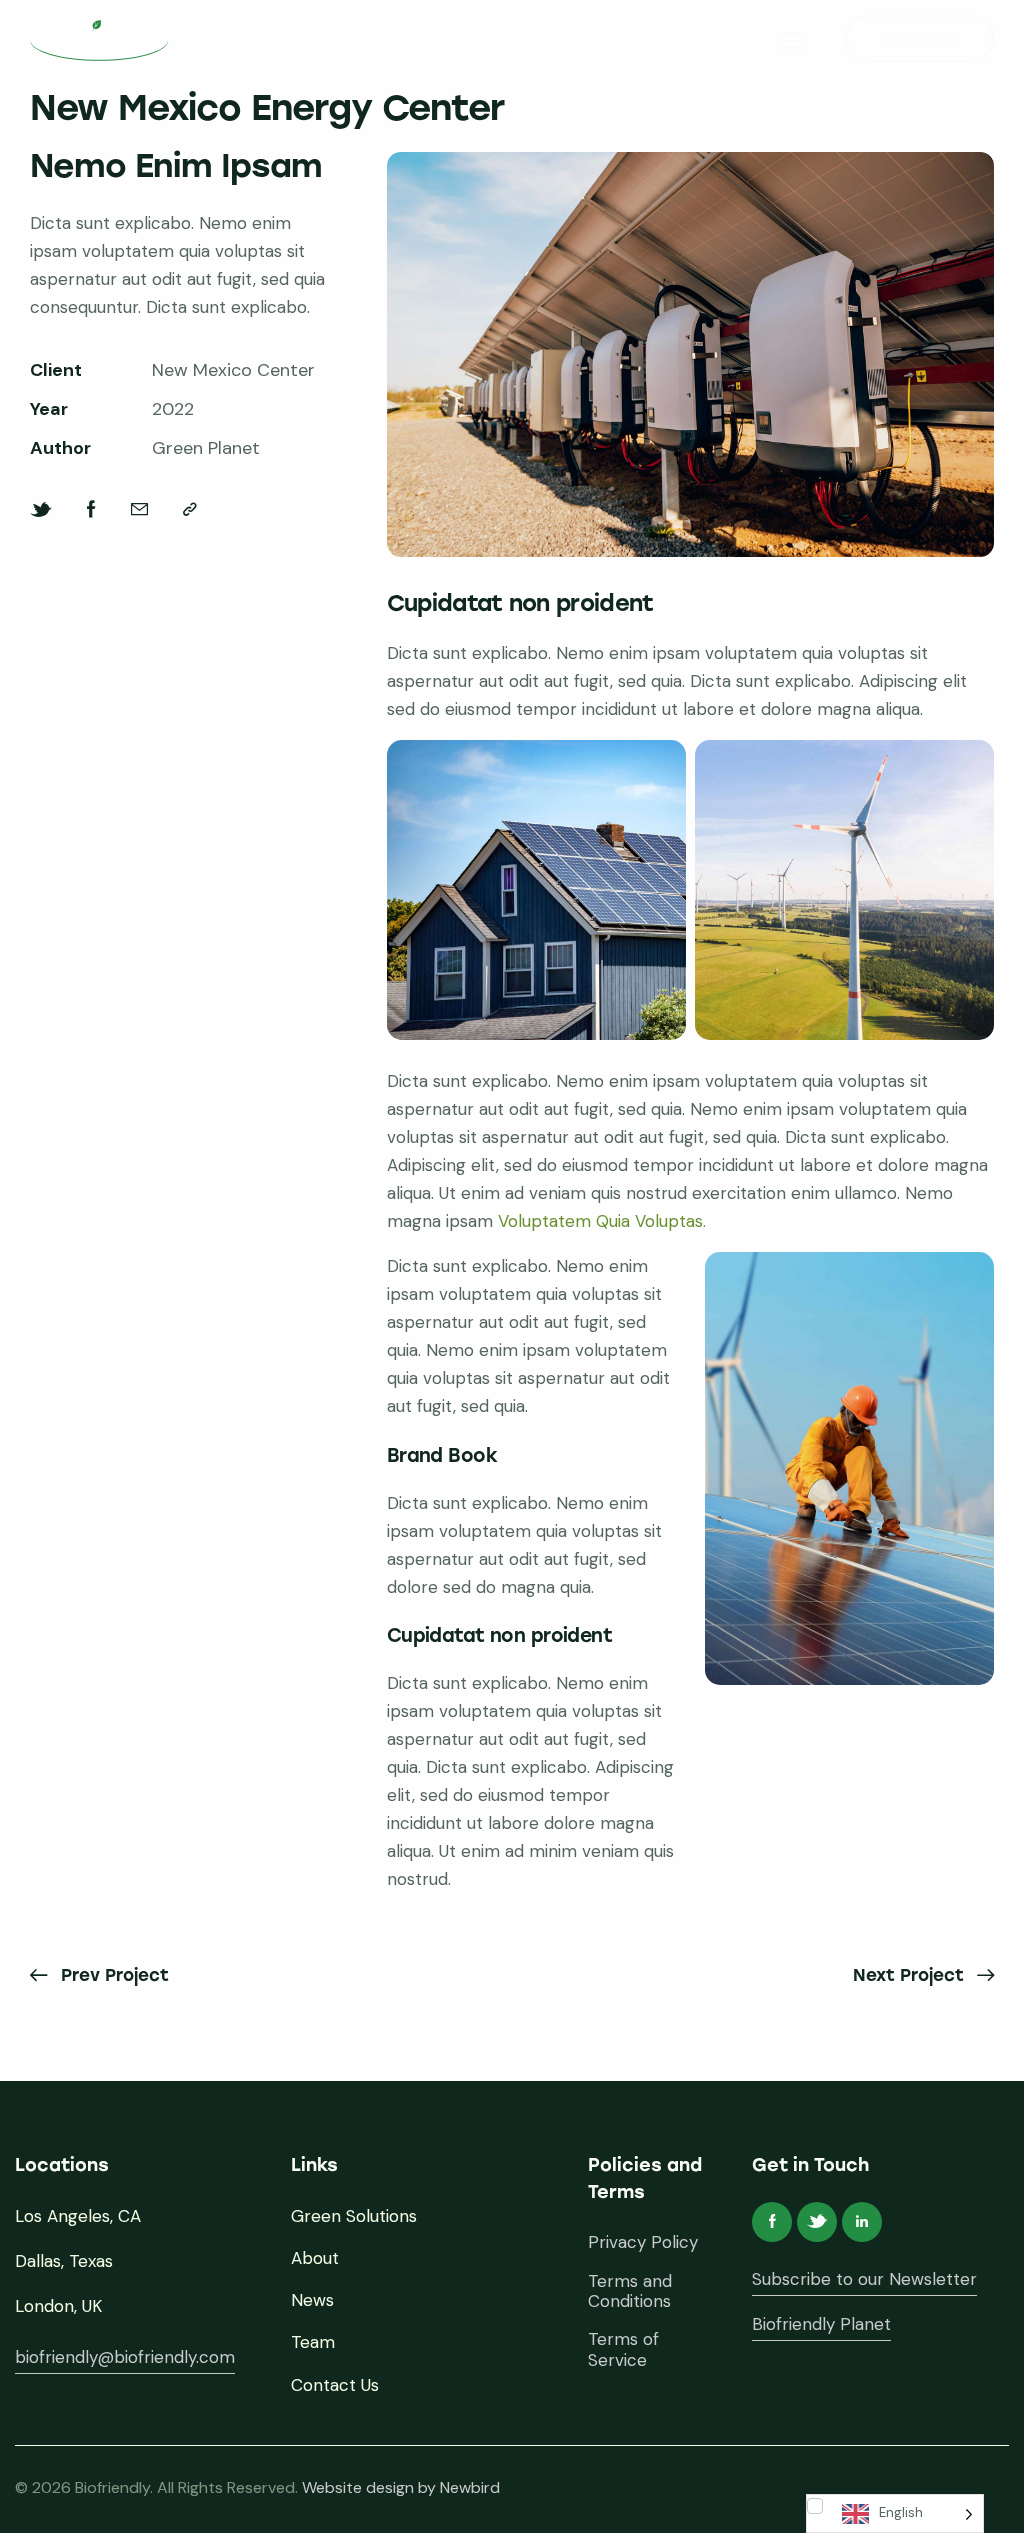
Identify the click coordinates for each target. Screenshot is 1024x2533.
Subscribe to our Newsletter (864, 2279)
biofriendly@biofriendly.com (125, 2357)
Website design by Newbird (401, 2487)
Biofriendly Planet (821, 2324)
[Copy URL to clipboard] (190, 509)
